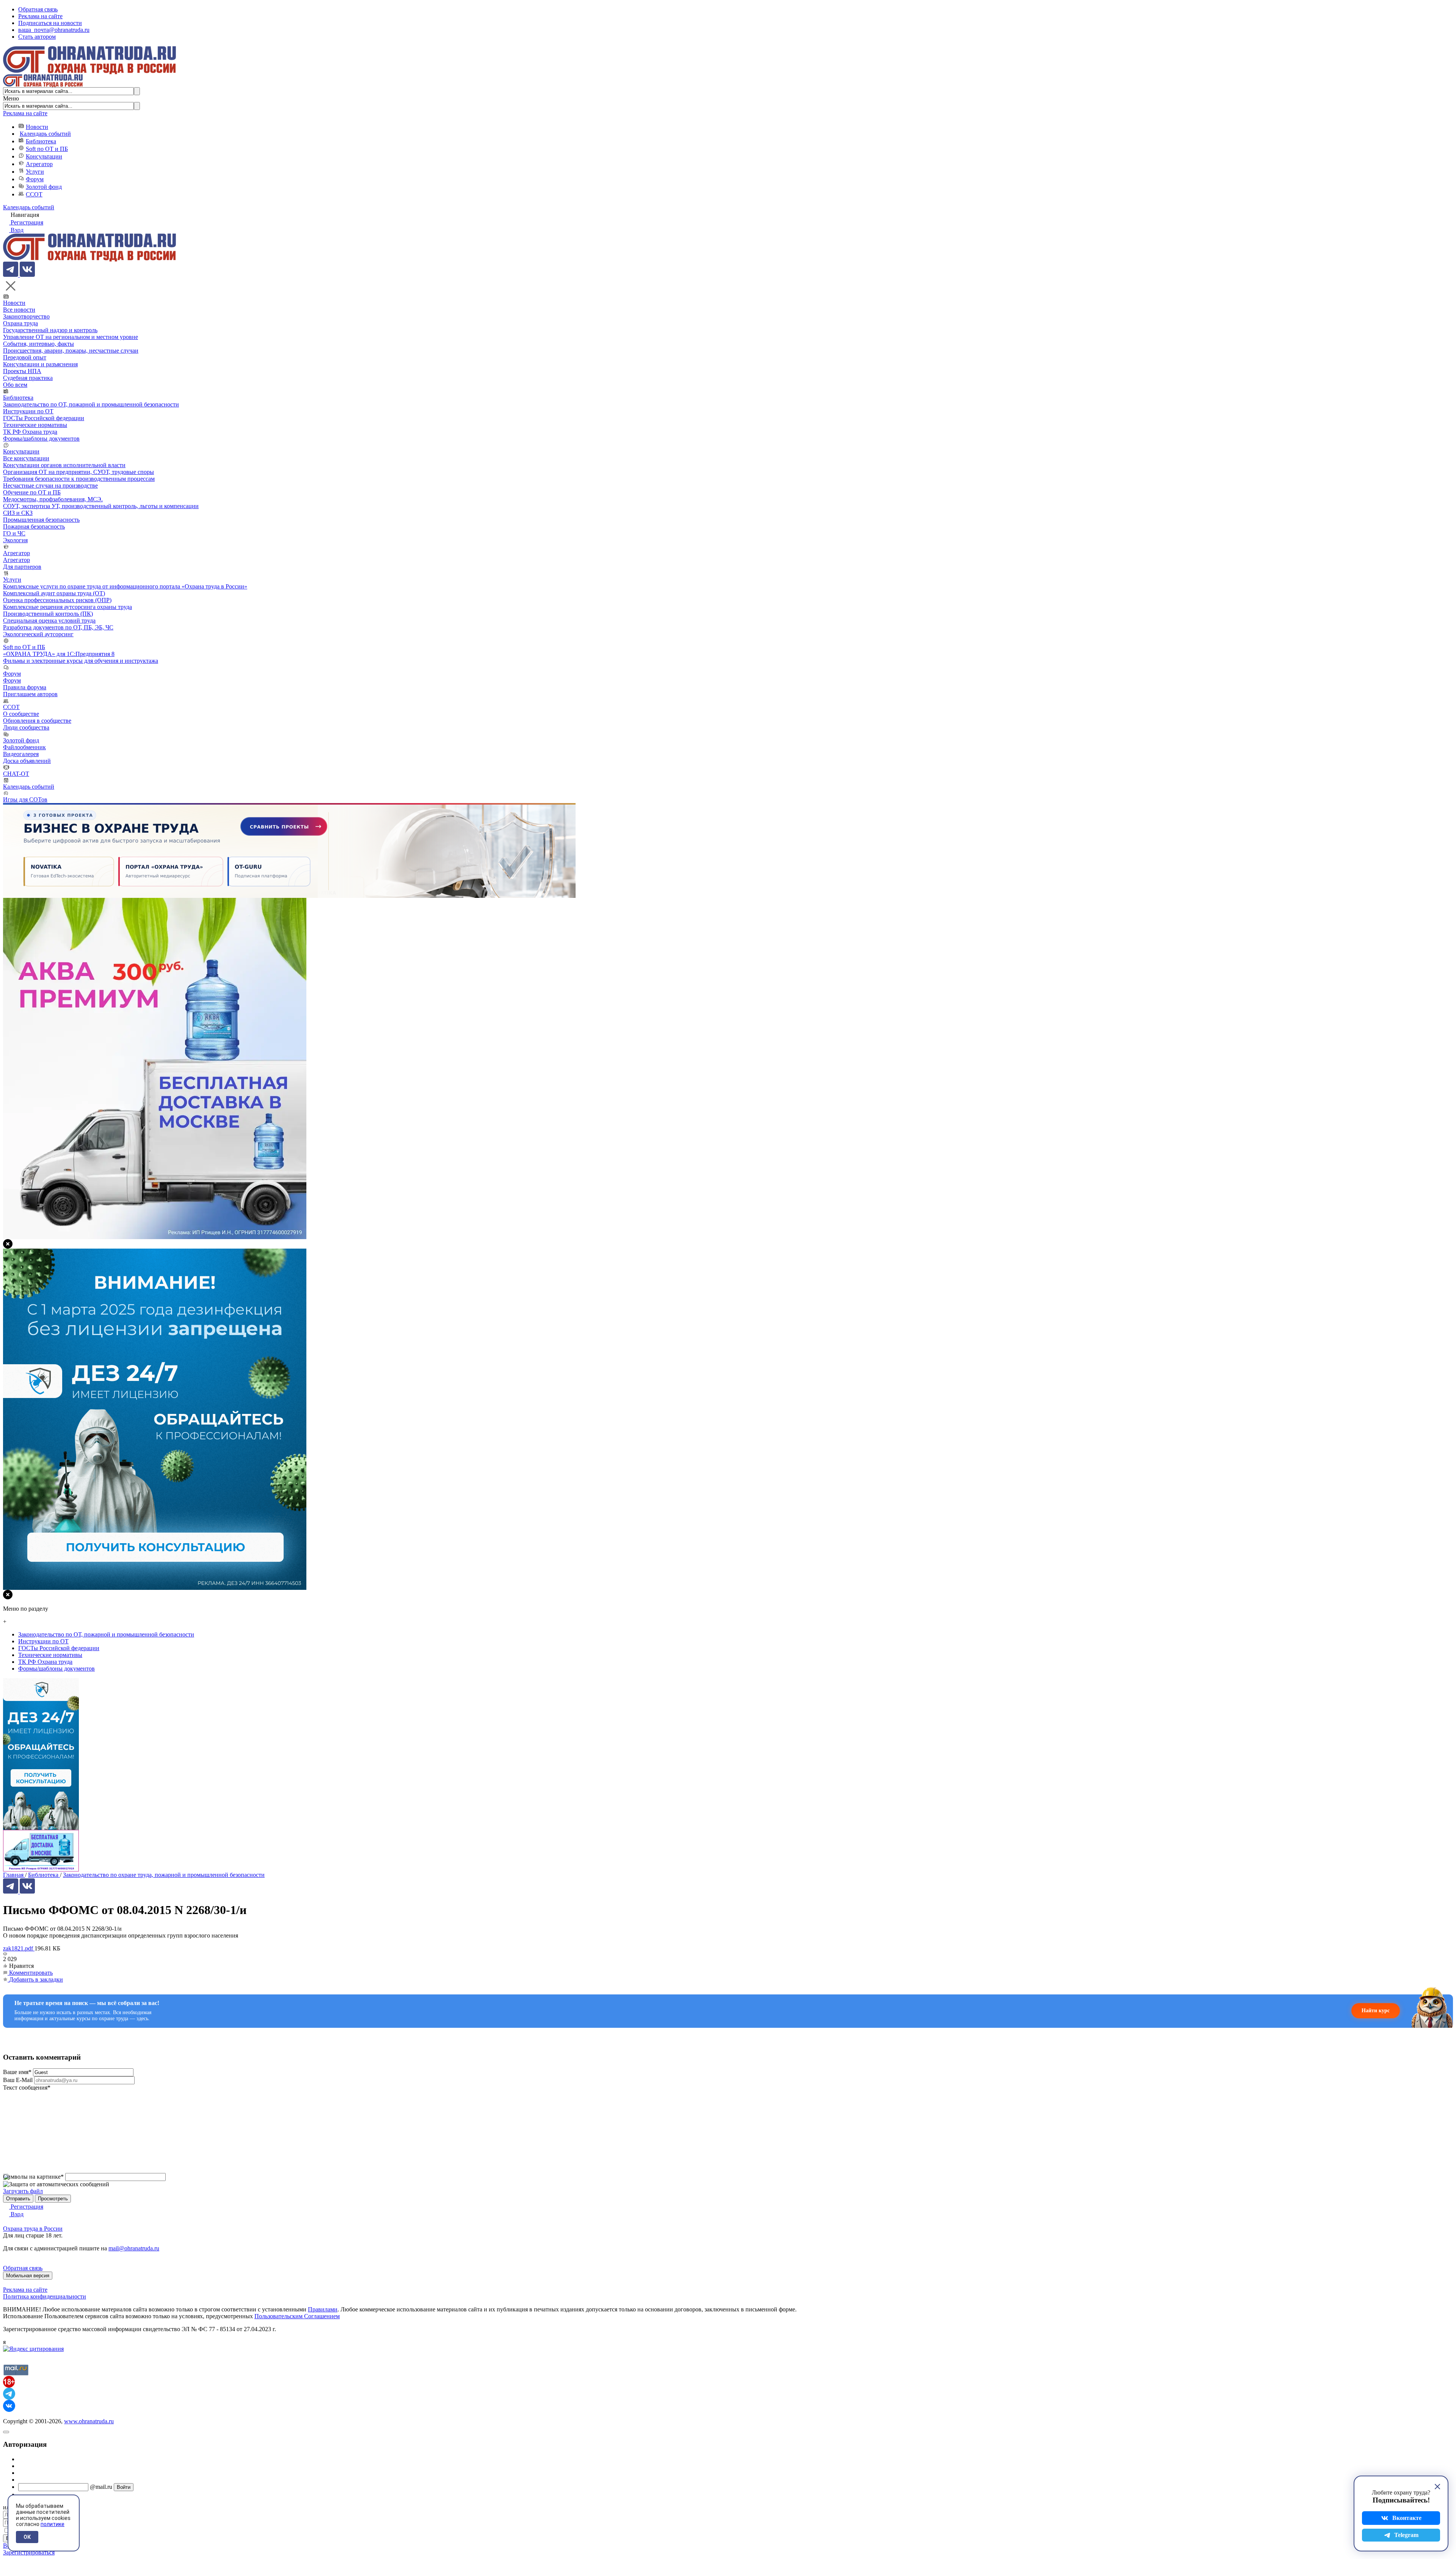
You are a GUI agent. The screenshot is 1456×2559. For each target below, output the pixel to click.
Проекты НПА (22, 371)
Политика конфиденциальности (45, 2296)
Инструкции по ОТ (28, 411)
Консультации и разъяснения (40, 364)
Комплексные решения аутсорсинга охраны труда (67, 607)
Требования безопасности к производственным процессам (79, 479)
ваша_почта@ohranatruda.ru (54, 30)
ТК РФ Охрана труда (30, 432)
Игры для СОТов (25, 799)
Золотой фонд (44, 187)
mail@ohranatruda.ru (134, 2248)
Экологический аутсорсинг (38, 634)
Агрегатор (39, 164)
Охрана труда (20, 323)
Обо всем (15, 385)
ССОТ (34, 194)
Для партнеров (22, 567)
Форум (35, 179)
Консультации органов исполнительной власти (64, 465)
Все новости (19, 310)
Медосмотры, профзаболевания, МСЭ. (53, 499)
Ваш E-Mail (18, 2080)
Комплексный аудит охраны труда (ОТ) (54, 593)
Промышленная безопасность (41, 520)
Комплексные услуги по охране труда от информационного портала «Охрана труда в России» (125, 586)
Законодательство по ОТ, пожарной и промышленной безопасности (91, 404)
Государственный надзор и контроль (50, 330)
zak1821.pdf (19, 1948)
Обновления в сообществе (37, 721)
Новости (37, 127)
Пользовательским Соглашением (297, 2316)
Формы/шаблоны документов (41, 439)
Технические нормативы (35, 425)
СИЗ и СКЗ (18, 513)
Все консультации (26, 458)
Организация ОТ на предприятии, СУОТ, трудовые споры (78, 472)
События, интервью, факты (38, 344)
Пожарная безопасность (34, 526)
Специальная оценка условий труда (49, 621)
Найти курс (1376, 2011)
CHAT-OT (16, 774)
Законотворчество (26, 316)
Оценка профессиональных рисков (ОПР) (57, 600)
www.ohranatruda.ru (89, 2421)
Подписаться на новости (50, 23)
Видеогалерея (21, 754)
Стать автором (37, 37)
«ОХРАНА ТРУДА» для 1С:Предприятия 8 (59, 654)
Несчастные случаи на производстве (50, 486)
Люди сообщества (26, 727)
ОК (27, 2537)
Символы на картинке (33, 2177)
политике (53, 2524)
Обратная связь (38, 9)
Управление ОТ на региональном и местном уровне (71, 337)
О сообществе (21, 714)
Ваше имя (17, 2072)
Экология (15, 540)
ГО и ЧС (14, 533)
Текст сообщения (27, 2088)
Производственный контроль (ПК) (48, 614)
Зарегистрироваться (29, 2552)
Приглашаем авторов (30, 694)
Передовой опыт (25, 357)
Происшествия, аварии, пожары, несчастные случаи (71, 351)
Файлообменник (24, 747)
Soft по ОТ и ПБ (47, 149)
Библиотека (41, 141)
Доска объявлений (27, 761)
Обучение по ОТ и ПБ (32, 492)
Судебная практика (28, 378)
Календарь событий (45, 134)
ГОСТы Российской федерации (44, 418)
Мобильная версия (28, 2276)
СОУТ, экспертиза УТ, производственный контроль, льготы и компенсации (101, 506)
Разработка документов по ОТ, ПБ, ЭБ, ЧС (58, 627)
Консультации (44, 156)
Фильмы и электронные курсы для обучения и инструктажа (81, 661)
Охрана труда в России (33, 2229)
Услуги (35, 172)
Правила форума (25, 687)
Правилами (323, 2309)
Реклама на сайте (40, 16)
